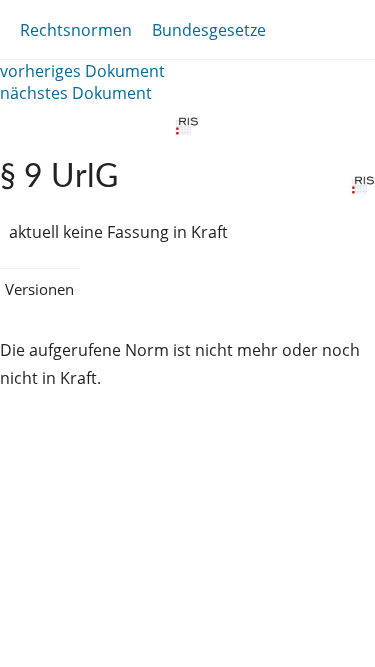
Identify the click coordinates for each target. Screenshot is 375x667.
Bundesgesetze (209, 30)
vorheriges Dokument (82, 71)
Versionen (39, 289)
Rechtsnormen (76, 30)
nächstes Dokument (76, 93)
